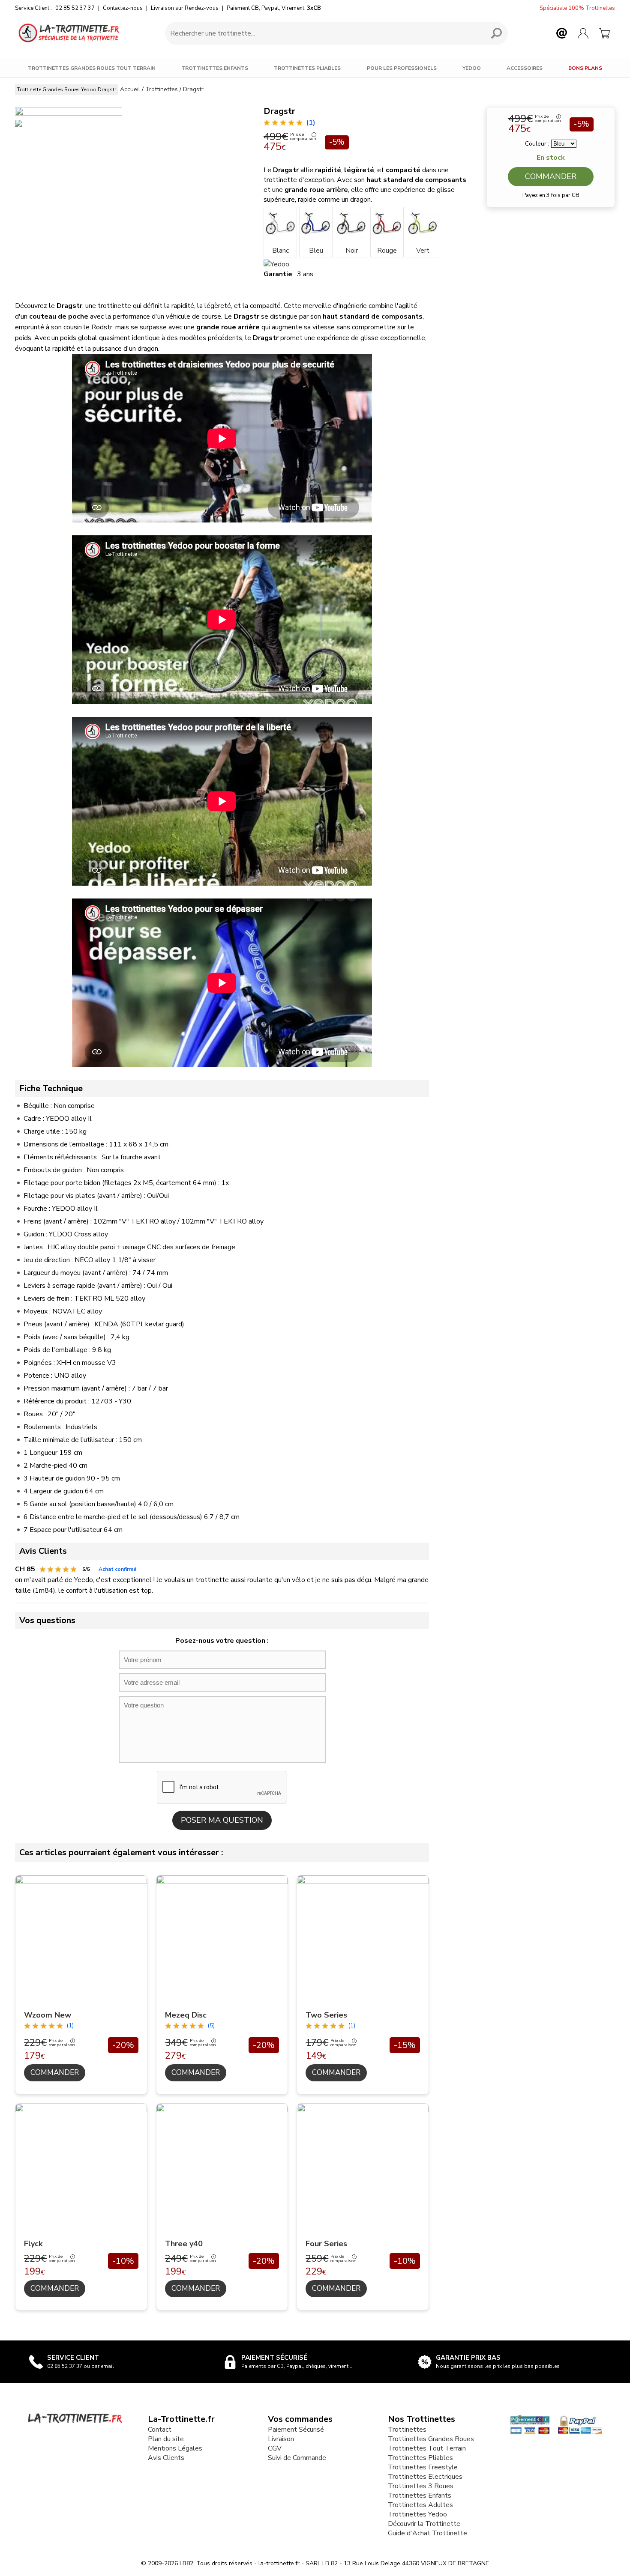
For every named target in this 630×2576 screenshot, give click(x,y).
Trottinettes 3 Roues (421, 2486)
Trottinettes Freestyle (423, 2467)
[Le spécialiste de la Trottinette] (69, 33)
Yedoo (472, 68)
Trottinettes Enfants (215, 68)
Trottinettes (407, 2430)
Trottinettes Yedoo (417, 2514)
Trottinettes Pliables (307, 68)
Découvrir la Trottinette (424, 2524)
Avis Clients (166, 2458)
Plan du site (166, 2439)
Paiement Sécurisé (296, 2430)
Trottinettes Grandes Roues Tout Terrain (92, 68)
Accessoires (525, 68)
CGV (275, 2448)
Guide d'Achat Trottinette (427, 2533)
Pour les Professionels (402, 68)
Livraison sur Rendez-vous (185, 8)
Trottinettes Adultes (420, 2505)
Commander (551, 176)
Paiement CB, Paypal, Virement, (274, 8)
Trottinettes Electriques (425, 2477)
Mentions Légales (175, 2448)
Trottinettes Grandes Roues (431, 2439)
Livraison (281, 2439)
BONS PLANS (585, 68)
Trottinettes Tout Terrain (427, 2448)
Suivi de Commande (297, 2458)
